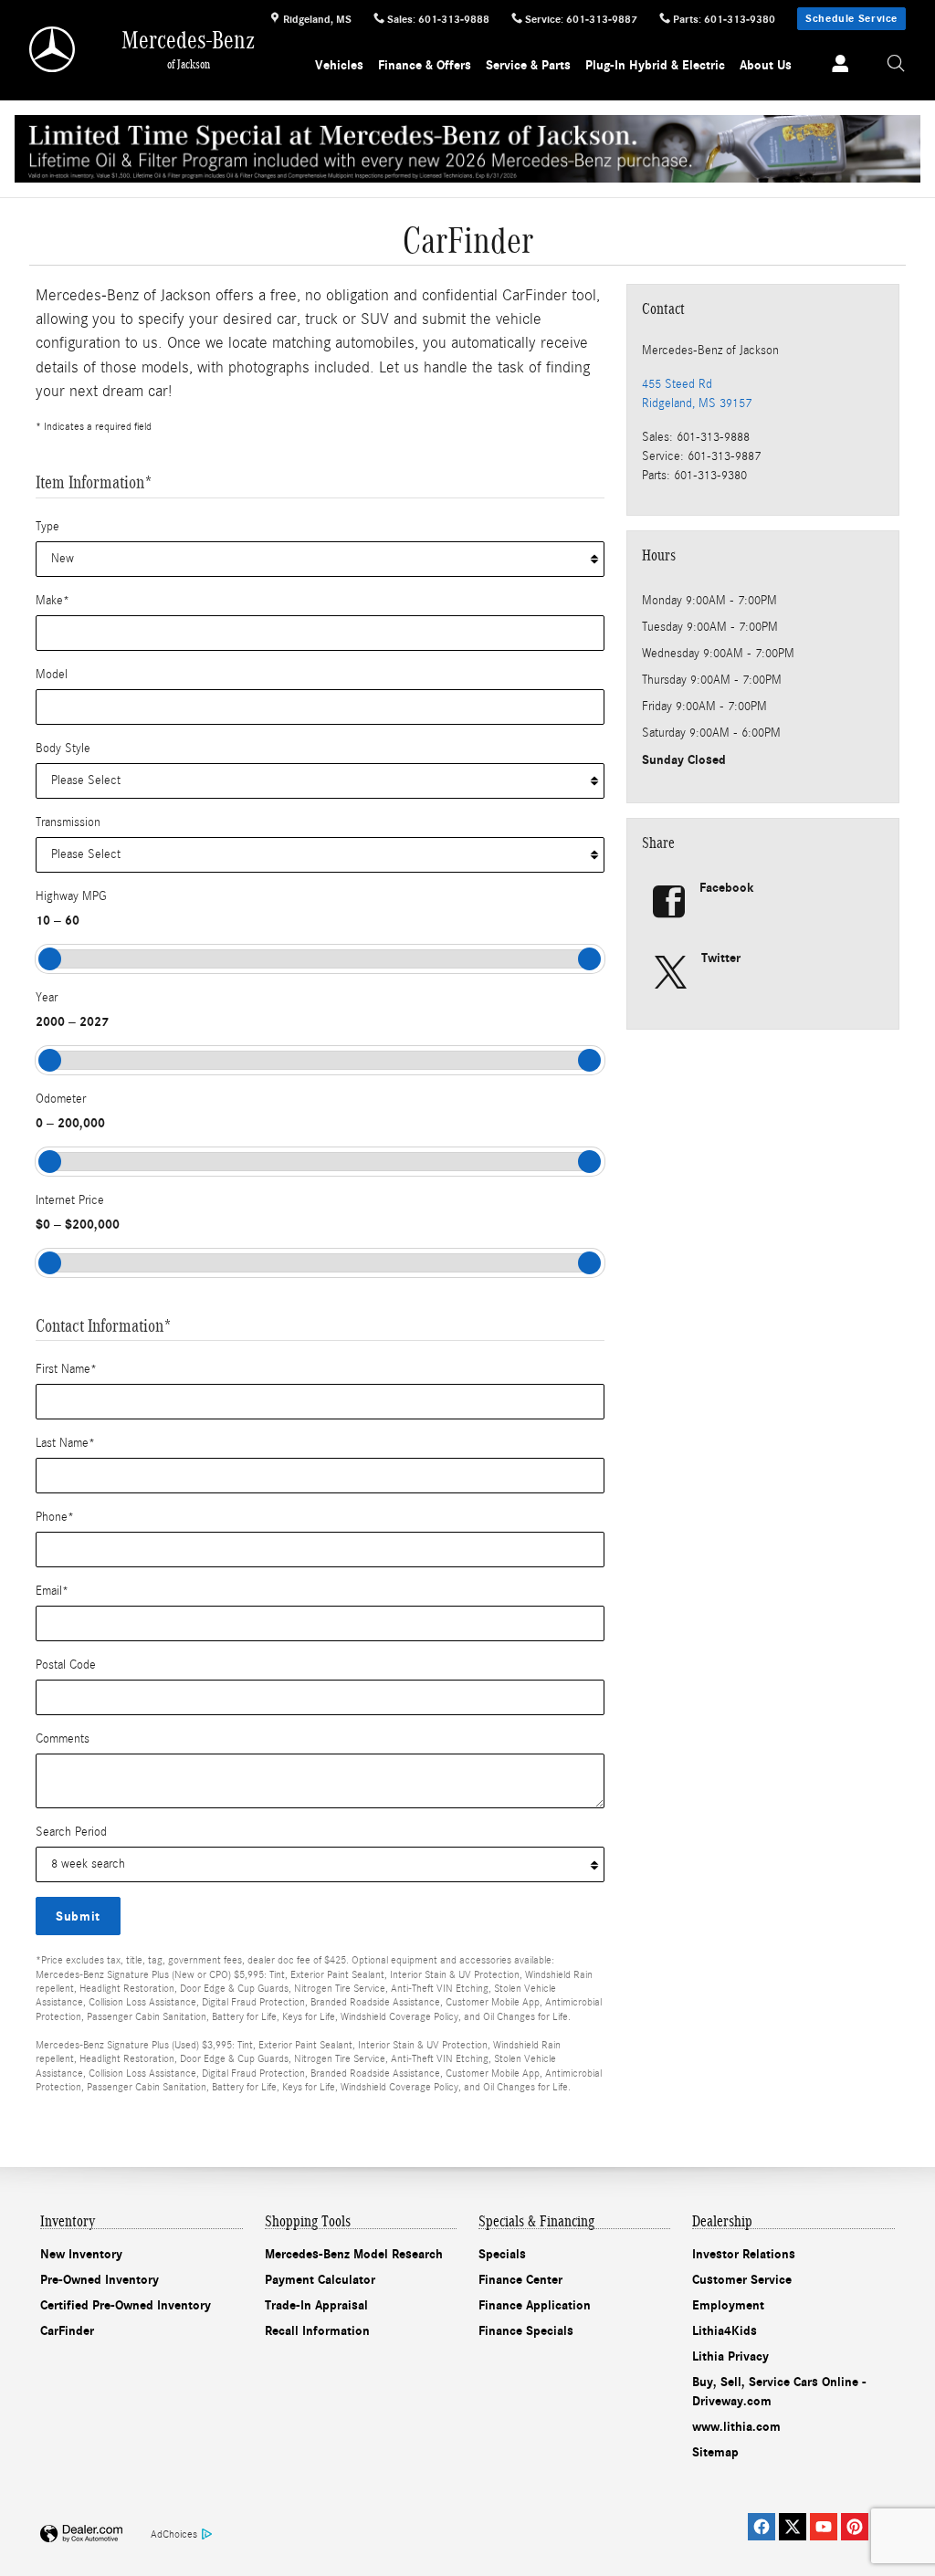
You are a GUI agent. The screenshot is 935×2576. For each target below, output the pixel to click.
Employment (728, 2305)
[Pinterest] (855, 2527)
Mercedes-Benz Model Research (354, 2254)
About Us (766, 65)
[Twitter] (793, 2527)
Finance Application (535, 2305)
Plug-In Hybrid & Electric (655, 65)
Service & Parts (528, 65)
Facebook (727, 888)
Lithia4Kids (725, 2331)
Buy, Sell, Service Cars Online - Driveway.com (779, 2392)
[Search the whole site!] (896, 64)
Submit (78, 1916)
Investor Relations (744, 2254)
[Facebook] (762, 2527)
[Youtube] (824, 2527)
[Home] (53, 49)
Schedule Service (851, 18)
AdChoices (174, 2534)
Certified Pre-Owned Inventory (126, 2305)
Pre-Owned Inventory (100, 2280)
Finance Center (520, 2280)
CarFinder (67, 2331)
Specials (502, 2254)
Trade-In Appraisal (316, 2305)
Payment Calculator (320, 2280)
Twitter (721, 958)
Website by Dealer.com (81, 2534)
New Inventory (81, 2254)
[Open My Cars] (835, 65)
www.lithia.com (736, 2427)
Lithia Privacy (730, 2356)
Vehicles (339, 65)
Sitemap (715, 2452)
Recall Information (317, 2331)
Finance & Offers (425, 65)
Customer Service (742, 2280)
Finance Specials (526, 2331)
